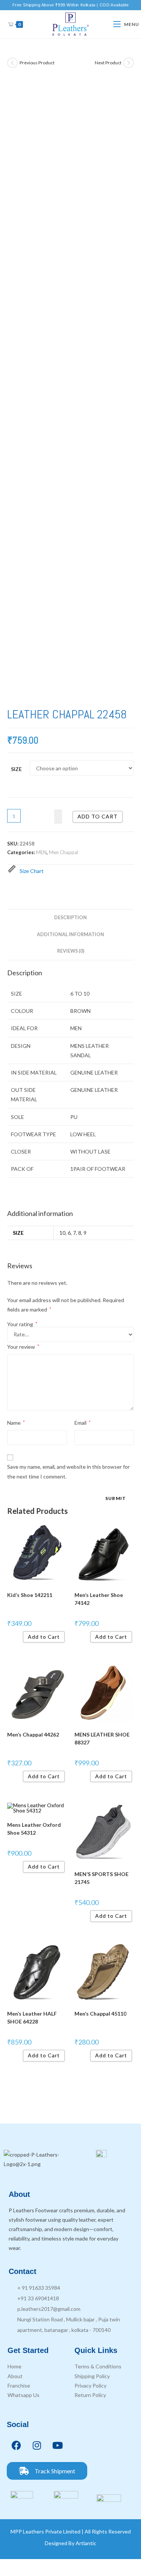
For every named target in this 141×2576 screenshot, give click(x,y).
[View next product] (129, 63)
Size (16, 769)
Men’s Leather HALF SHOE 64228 (32, 2017)
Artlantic (86, 2543)
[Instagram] (37, 2445)
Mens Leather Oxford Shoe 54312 (34, 1829)
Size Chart (32, 871)
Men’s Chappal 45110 (100, 2014)
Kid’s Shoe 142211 (30, 1595)
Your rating (22, 1324)
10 (62, 1233)
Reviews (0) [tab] (71, 951)
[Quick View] (20, 1637)
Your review (23, 1347)
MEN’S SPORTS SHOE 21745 (102, 1878)
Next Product (108, 63)
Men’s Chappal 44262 (33, 1734)
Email (83, 1423)
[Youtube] (58, 2445)
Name (16, 1423)
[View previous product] (12, 63)
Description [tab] (70, 918)
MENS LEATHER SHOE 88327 (102, 1738)
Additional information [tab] (70, 934)
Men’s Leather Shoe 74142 (99, 1599)
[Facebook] (16, 2445)
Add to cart (98, 816)
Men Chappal (64, 852)
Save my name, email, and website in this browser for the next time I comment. (68, 1471)
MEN (41, 852)
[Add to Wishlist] (58, 816)
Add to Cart (44, 1637)
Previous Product (37, 63)
